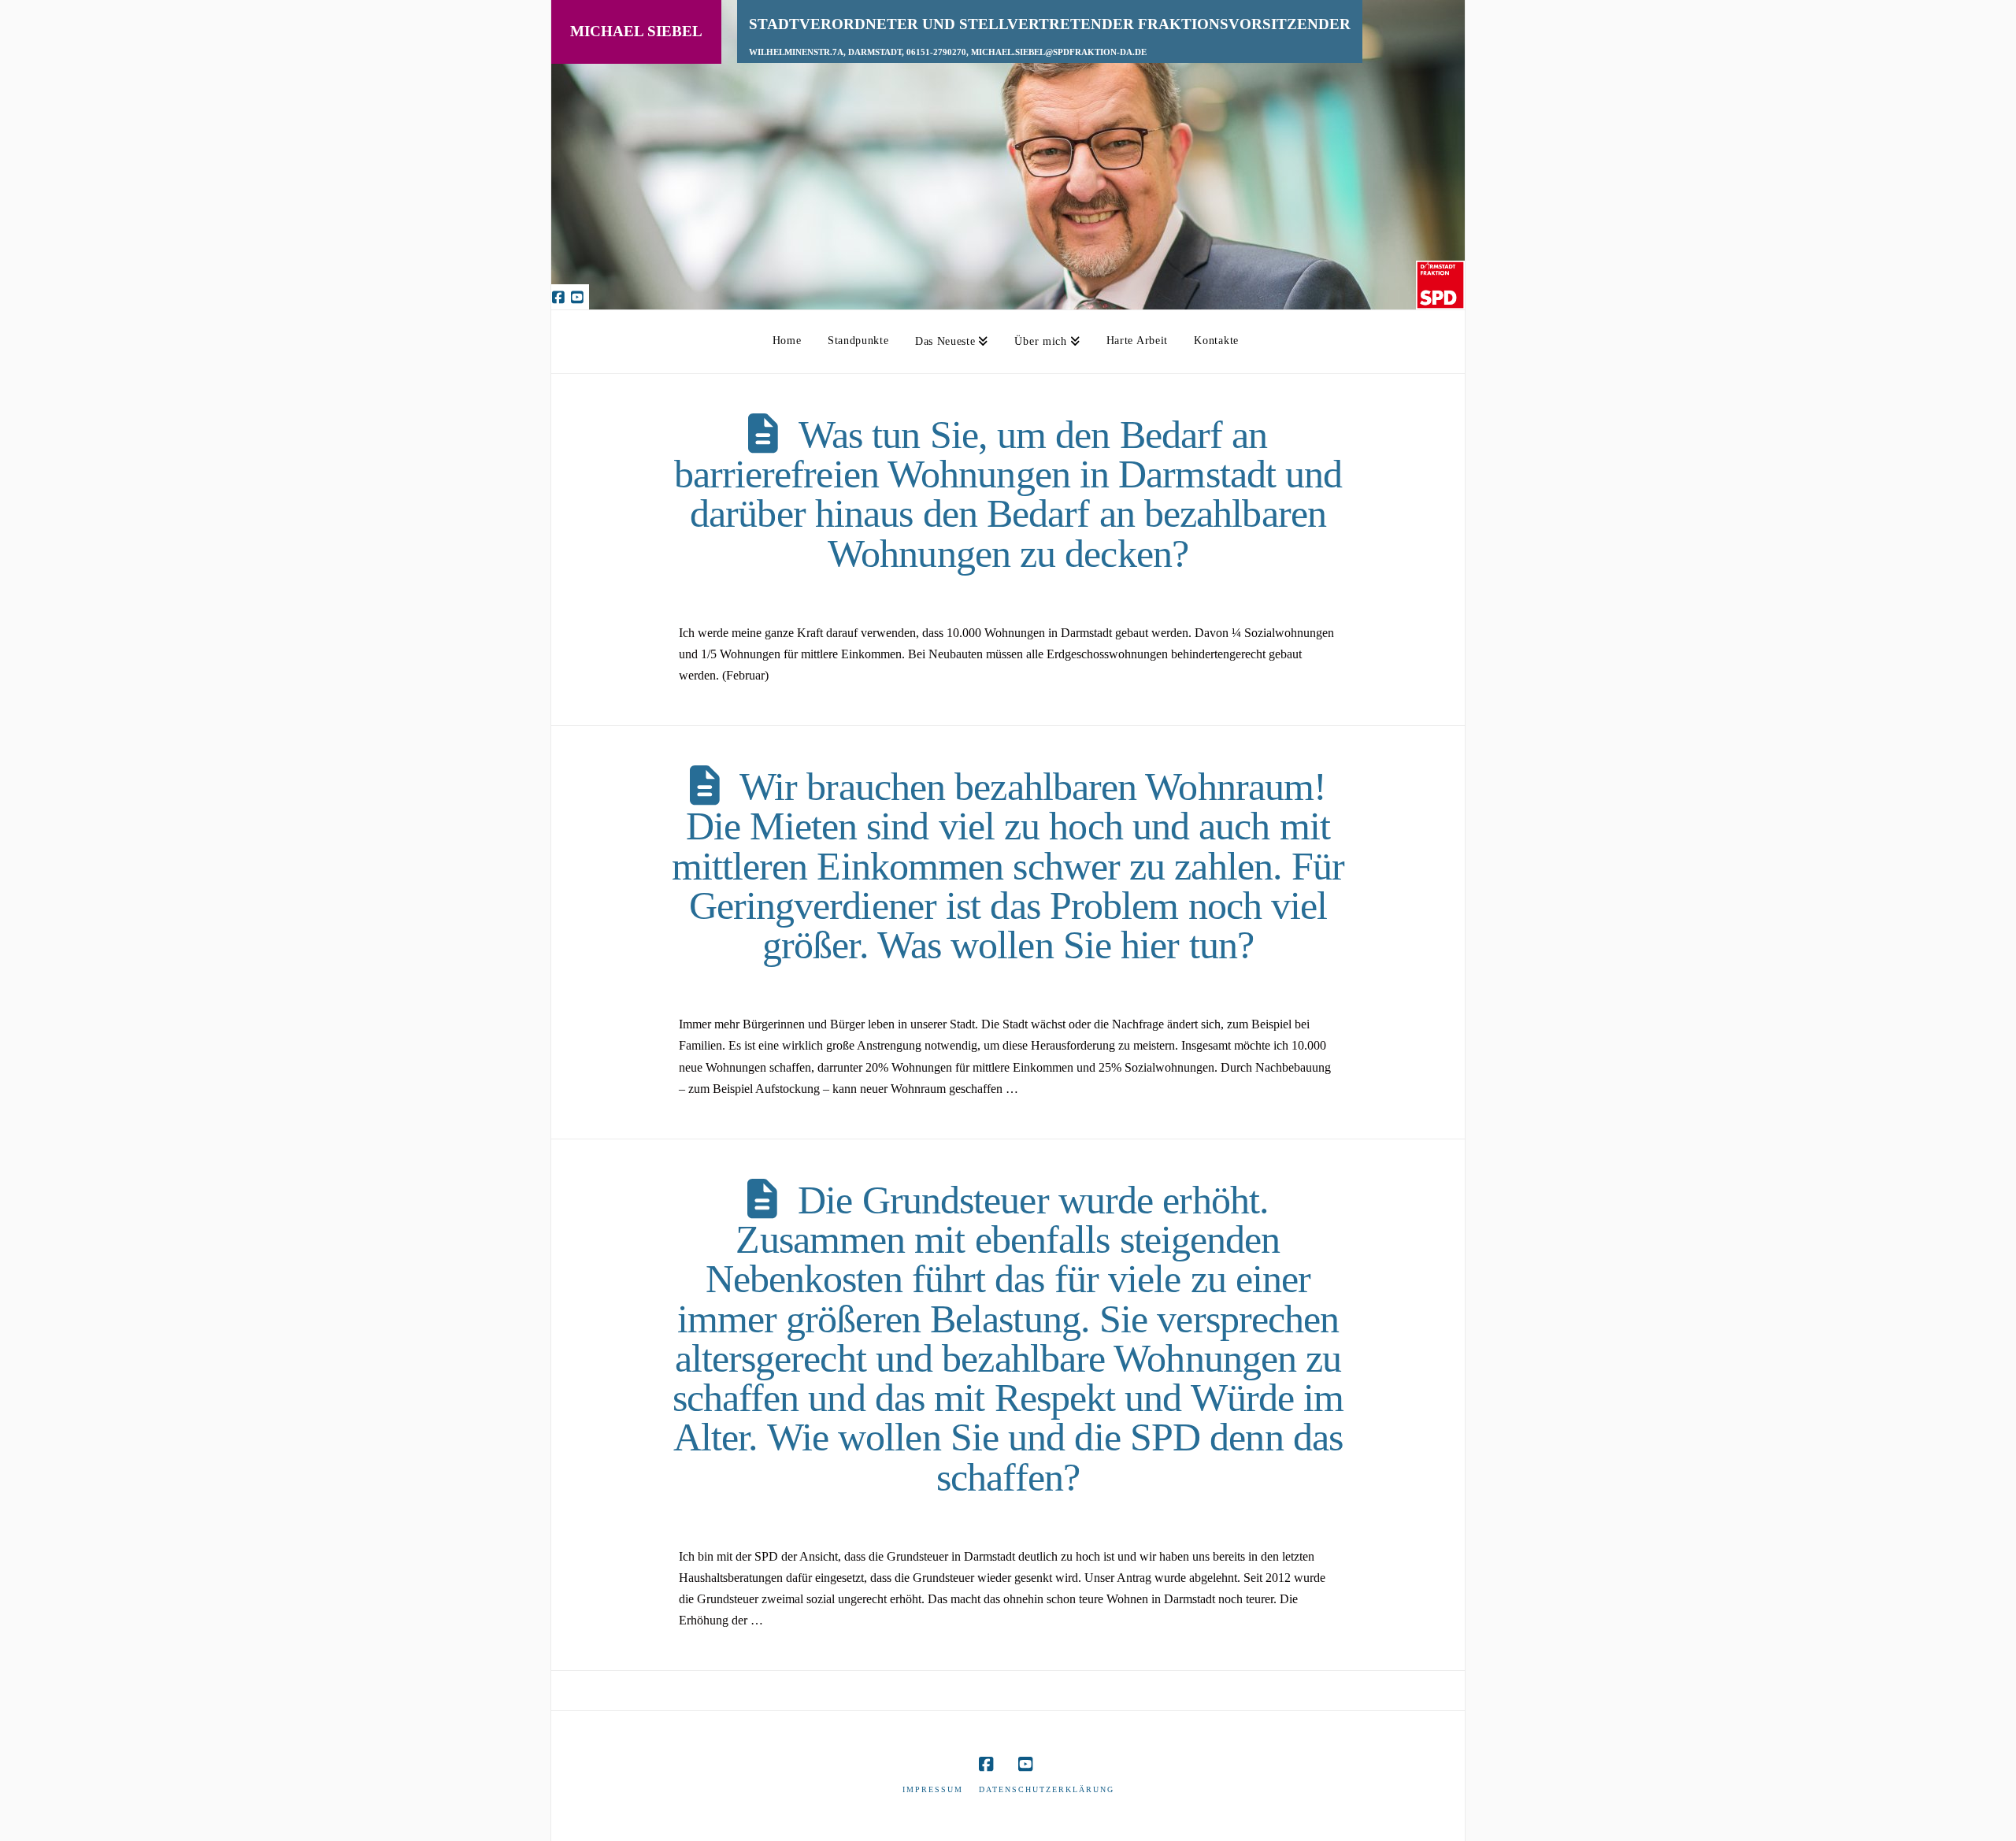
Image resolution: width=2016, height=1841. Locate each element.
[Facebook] (561, 297)
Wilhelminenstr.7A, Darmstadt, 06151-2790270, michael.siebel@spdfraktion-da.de (948, 52)
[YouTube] (580, 297)
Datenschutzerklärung (1047, 1789)
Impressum (933, 1789)
